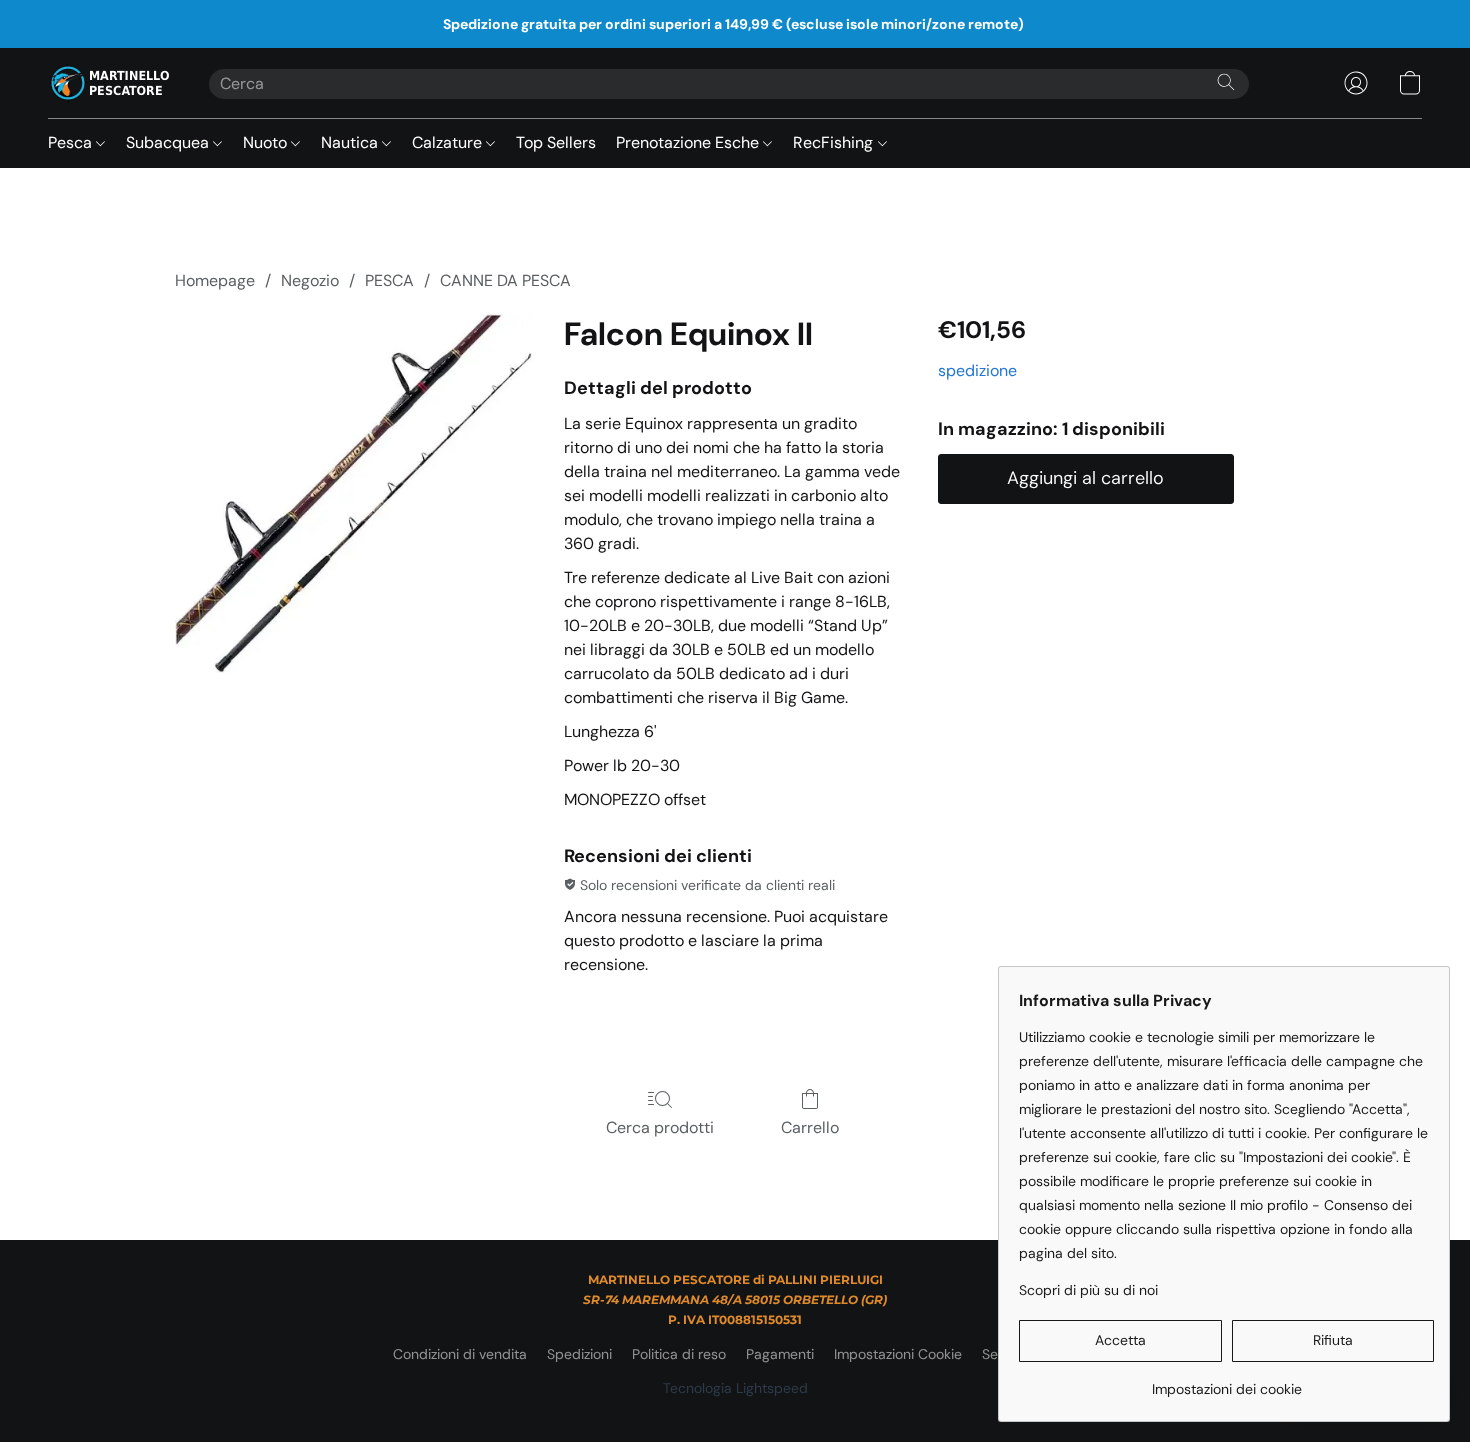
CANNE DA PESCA (505, 280)
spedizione (977, 370)
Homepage (215, 280)
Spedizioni (579, 1354)
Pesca (72, 142)
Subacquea (169, 142)
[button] (108, 83)
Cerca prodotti (660, 1127)
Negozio (310, 280)
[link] (1226, 1381)
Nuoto (267, 142)
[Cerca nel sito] (1226, 82)
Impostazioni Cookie (898, 1354)
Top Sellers (556, 142)
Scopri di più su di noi (1088, 1290)
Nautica (351, 142)
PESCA (389, 280)
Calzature (449, 142)
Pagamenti (780, 1354)
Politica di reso (679, 1354)
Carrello (810, 1127)
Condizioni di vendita (460, 1354)
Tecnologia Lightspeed (735, 1388)
